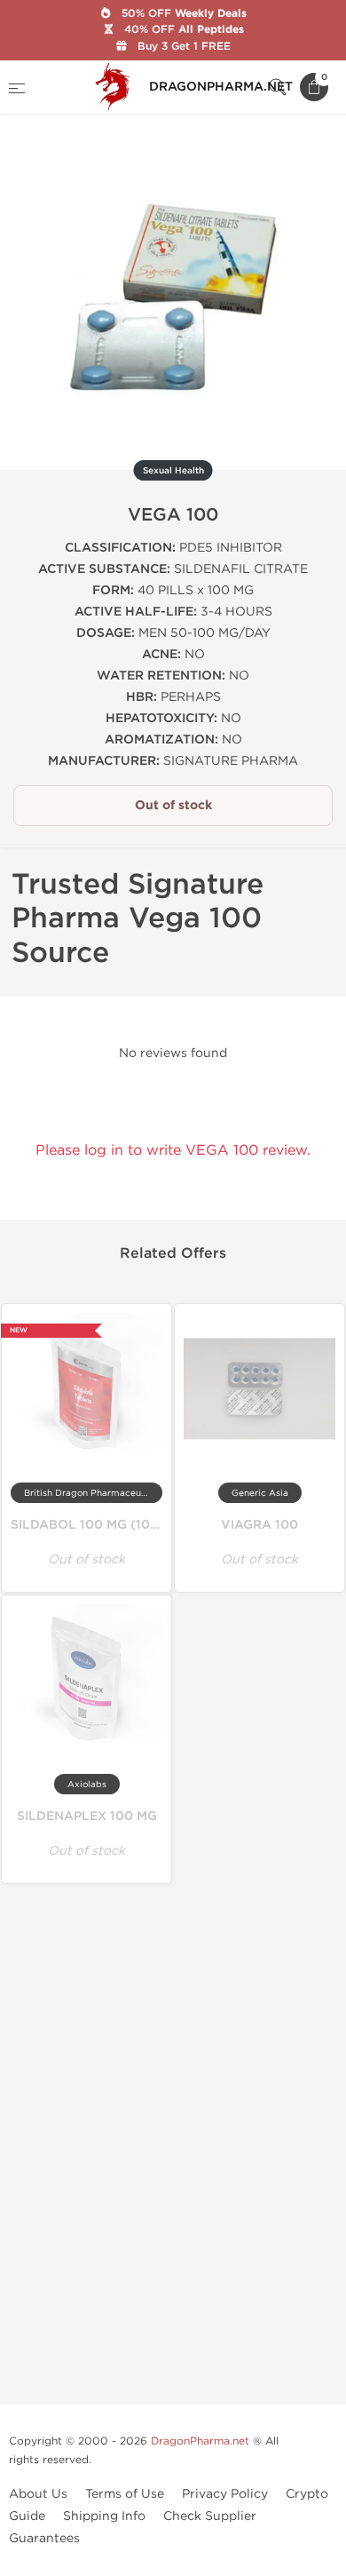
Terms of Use (125, 2494)
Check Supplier (210, 2516)
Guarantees (44, 2538)
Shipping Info (104, 2516)
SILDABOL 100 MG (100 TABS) (106, 1525)
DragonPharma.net (200, 2441)
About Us (38, 2494)
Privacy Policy (225, 2494)
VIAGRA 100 (259, 1525)
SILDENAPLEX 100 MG (87, 1816)
